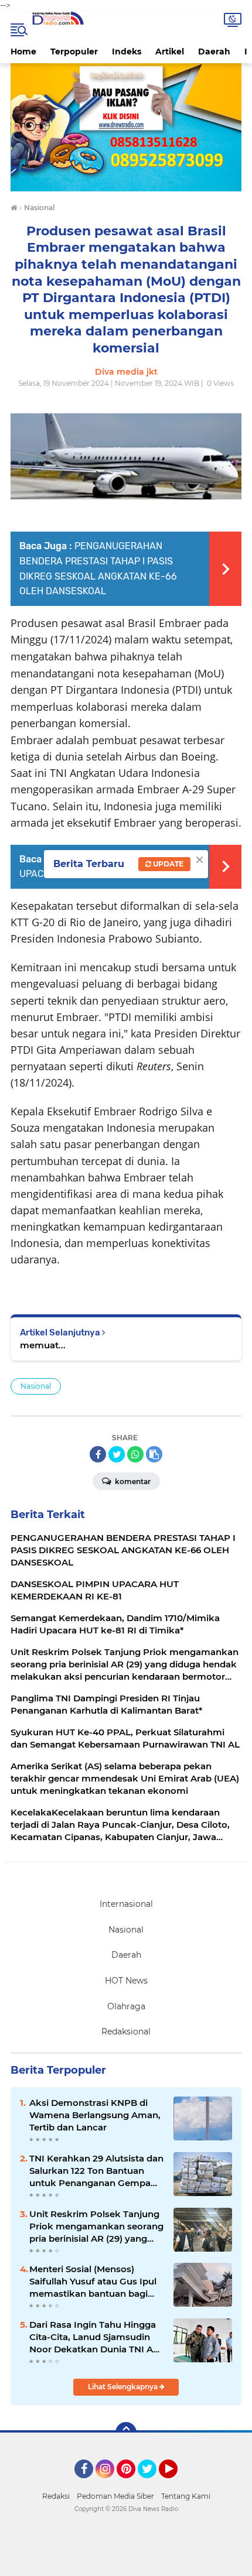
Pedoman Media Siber (115, 2496)
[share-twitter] (117, 1454)
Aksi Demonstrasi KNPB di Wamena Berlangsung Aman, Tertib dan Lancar (95, 2115)
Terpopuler (74, 52)
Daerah (214, 52)
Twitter (152, 2483)
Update (167, 864)
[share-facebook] (98, 1454)
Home (23, 52)
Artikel (170, 52)
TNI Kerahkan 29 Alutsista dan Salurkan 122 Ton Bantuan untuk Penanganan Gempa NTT (96, 2171)
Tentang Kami (186, 2496)
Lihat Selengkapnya (124, 2387)
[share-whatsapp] (135, 1454)
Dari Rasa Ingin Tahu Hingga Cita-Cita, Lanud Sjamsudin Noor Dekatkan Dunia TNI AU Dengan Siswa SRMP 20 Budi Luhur (95, 2337)
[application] (126, 2564)
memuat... (43, 1345)
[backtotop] (126, 2433)
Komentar (132, 1481)
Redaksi (56, 2496)
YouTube (176, 2483)
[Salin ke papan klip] (154, 1454)
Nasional (36, 1386)
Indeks (127, 52)
